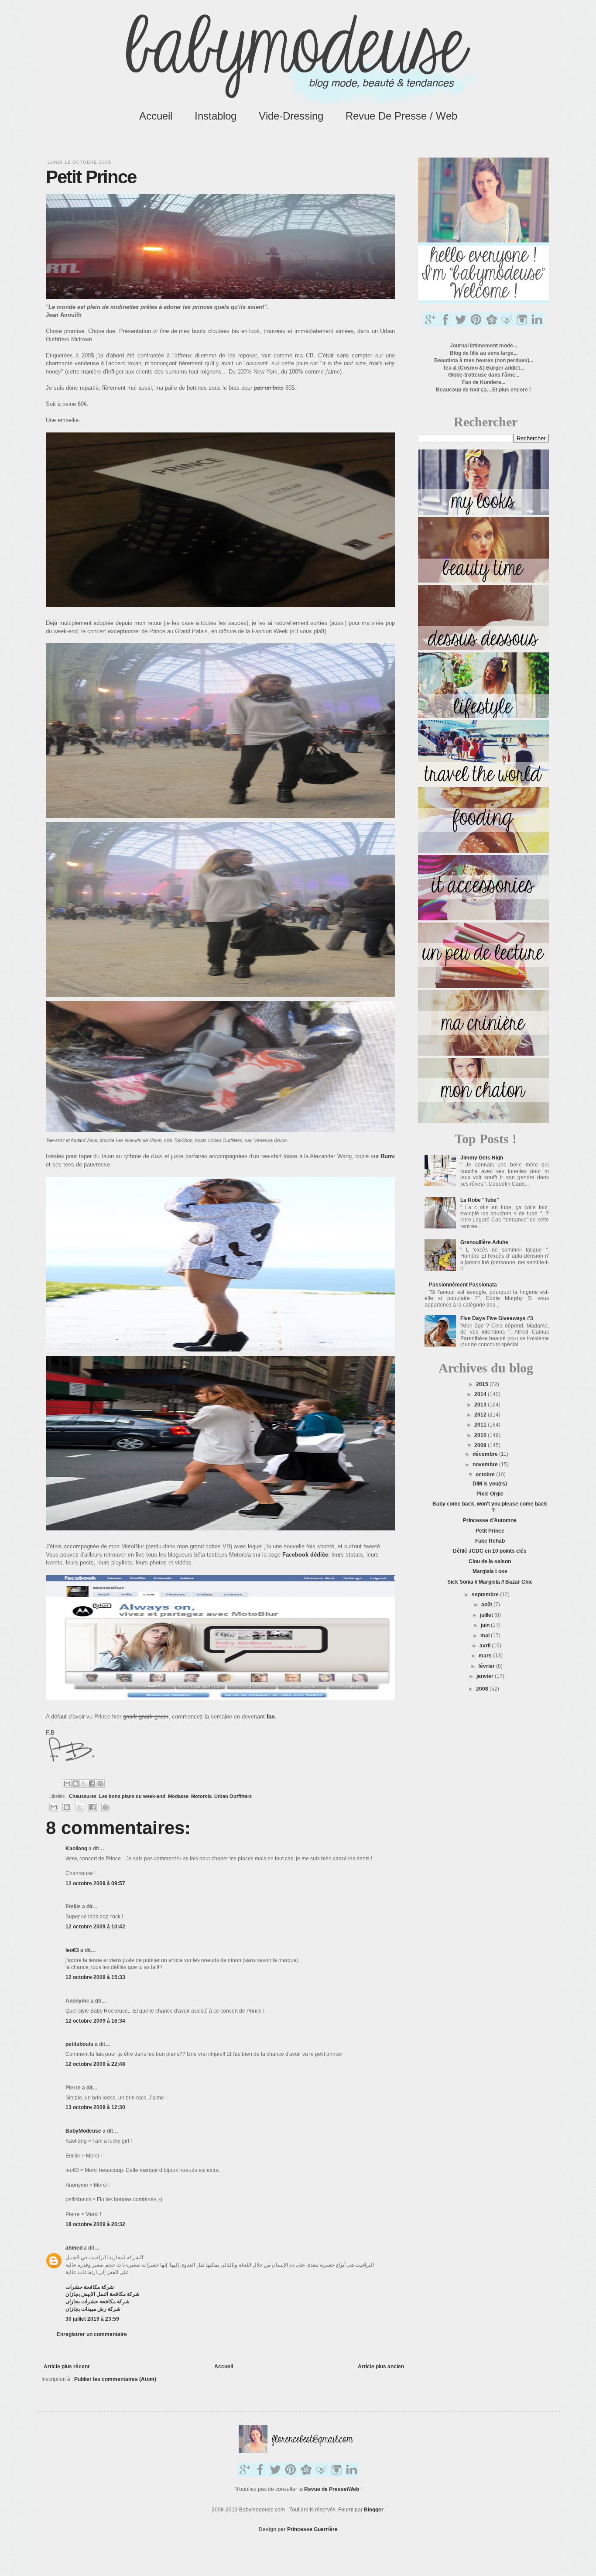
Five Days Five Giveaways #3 (497, 1318)
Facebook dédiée (305, 1555)
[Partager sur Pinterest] (100, 1784)
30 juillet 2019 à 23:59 (92, 2319)
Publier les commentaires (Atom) (115, 2379)
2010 (481, 1435)
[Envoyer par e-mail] (67, 1784)
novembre (486, 1465)
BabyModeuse (83, 2131)
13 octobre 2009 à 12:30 (95, 2107)
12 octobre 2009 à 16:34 (95, 2021)
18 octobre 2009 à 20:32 (95, 2224)
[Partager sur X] (84, 1784)
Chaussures (83, 1796)
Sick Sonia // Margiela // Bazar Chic (490, 1582)
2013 (481, 1405)
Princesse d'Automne (490, 1520)
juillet (487, 1615)
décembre (486, 1454)
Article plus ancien (381, 2367)
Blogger (374, 2510)
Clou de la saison (490, 1561)
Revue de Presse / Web (401, 116)
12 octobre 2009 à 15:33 (95, 1977)
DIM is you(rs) (490, 1484)
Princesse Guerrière (312, 2529)
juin (486, 1625)
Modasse (178, 1796)
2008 (483, 1689)
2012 (481, 1415)
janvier (486, 1676)
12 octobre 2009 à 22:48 (95, 2064)
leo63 (72, 1950)
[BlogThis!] (75, 1784)
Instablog (216, 116)
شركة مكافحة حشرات (90, 2287)
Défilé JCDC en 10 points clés (490, 1551)
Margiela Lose (490, 1571)
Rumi (388, 1156)
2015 (483, 1384)
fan (271, 1717)
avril (486, 1646)
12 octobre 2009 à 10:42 (95, 1927)
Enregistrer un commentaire (92, 2334)
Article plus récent (67, 2367)
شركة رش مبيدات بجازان (93, 2309)
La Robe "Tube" (480, 1200)
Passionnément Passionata (463, 1285)
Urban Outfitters (233, 1796)
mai (486, 1636)
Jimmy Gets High (482, 1158)
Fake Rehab (490, 1541)
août (487, 1605)
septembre (486, 1595)
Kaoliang (76, 1849)
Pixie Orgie (490, 1494)
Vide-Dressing (291, 116)
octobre (486, 1475)
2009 (481, 1445)
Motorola (201, 1796)
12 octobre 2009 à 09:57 (95, 1883)
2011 (481, 1425)
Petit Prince (490, 1531)
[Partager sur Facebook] (92, 1784)
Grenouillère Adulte (484, 1242)
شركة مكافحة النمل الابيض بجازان (103, 2294)
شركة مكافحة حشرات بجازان (98, 2302)
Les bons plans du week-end (132, 1796)
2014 (481, 1394)
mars (486, 1656)
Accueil (156, 116)
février (487, 1666)
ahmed (74, 2248)
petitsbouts (79, 2044)
